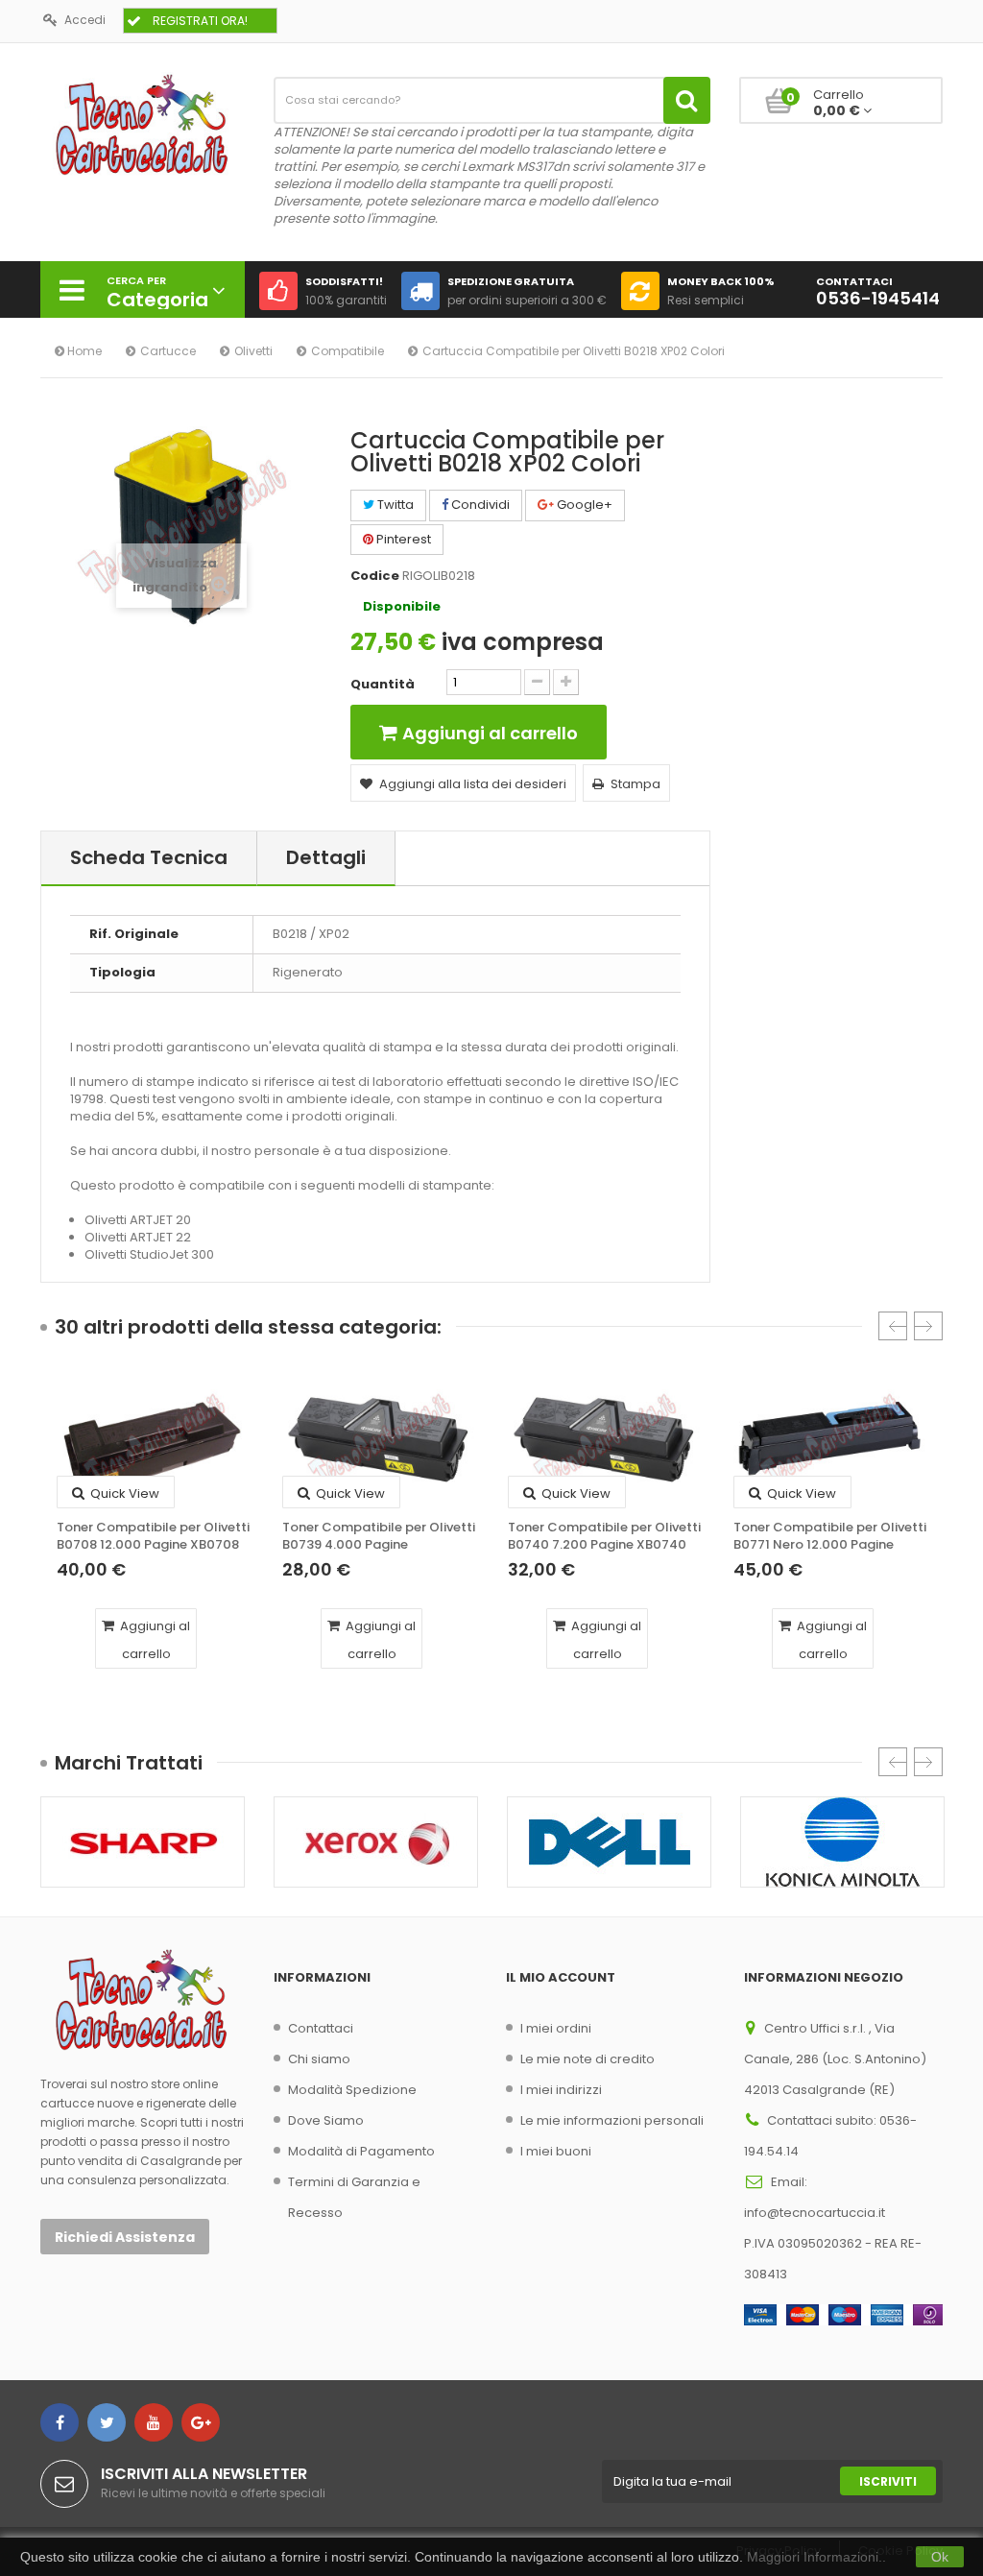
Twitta (394, 505)
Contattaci (321, 2028)
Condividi (479, 505)
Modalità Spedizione (352, 2090)
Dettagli (326, 857)
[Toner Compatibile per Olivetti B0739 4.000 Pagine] (379, 1440)
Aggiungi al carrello (154, 1640)
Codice (375, 576)
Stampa (635, 784)
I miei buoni (556, 2151)
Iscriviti (888, 2481)
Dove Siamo (326, 2120)
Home (83, 351)
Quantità (383, 685)
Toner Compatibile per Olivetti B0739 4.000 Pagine (379, 1536)
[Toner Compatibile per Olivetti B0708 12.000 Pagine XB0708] (153, 1440)
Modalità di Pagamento (361, 2151)
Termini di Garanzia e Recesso (354, 2197)
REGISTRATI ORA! (200, 21)
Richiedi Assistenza (125, 2237)
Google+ (583, 505)
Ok (940, 2557)
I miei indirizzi (561, 2090)
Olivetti (253, 351)
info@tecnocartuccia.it (815, 2213)
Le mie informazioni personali (612, 2120)
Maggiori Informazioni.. (816, 2557)
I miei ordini (556, 2028)
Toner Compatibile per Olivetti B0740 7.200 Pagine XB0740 (604, 1536)
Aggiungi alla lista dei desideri (473, 784)
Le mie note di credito (587, 2059)
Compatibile (348, 351)
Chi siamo (319, 2059)
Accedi (85, 20)
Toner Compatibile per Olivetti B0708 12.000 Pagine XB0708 (153, 1536)
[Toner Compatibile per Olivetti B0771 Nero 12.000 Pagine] (830, 1440)
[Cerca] (687, 100)
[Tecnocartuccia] (143, 124)
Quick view (123, 1493)
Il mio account (561, 1977)
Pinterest (402, 539)
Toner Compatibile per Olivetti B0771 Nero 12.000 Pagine (830, 1536)
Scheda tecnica (149, 857)
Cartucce (168, 351)
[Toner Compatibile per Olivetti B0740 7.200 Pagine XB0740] (604, 1440)
